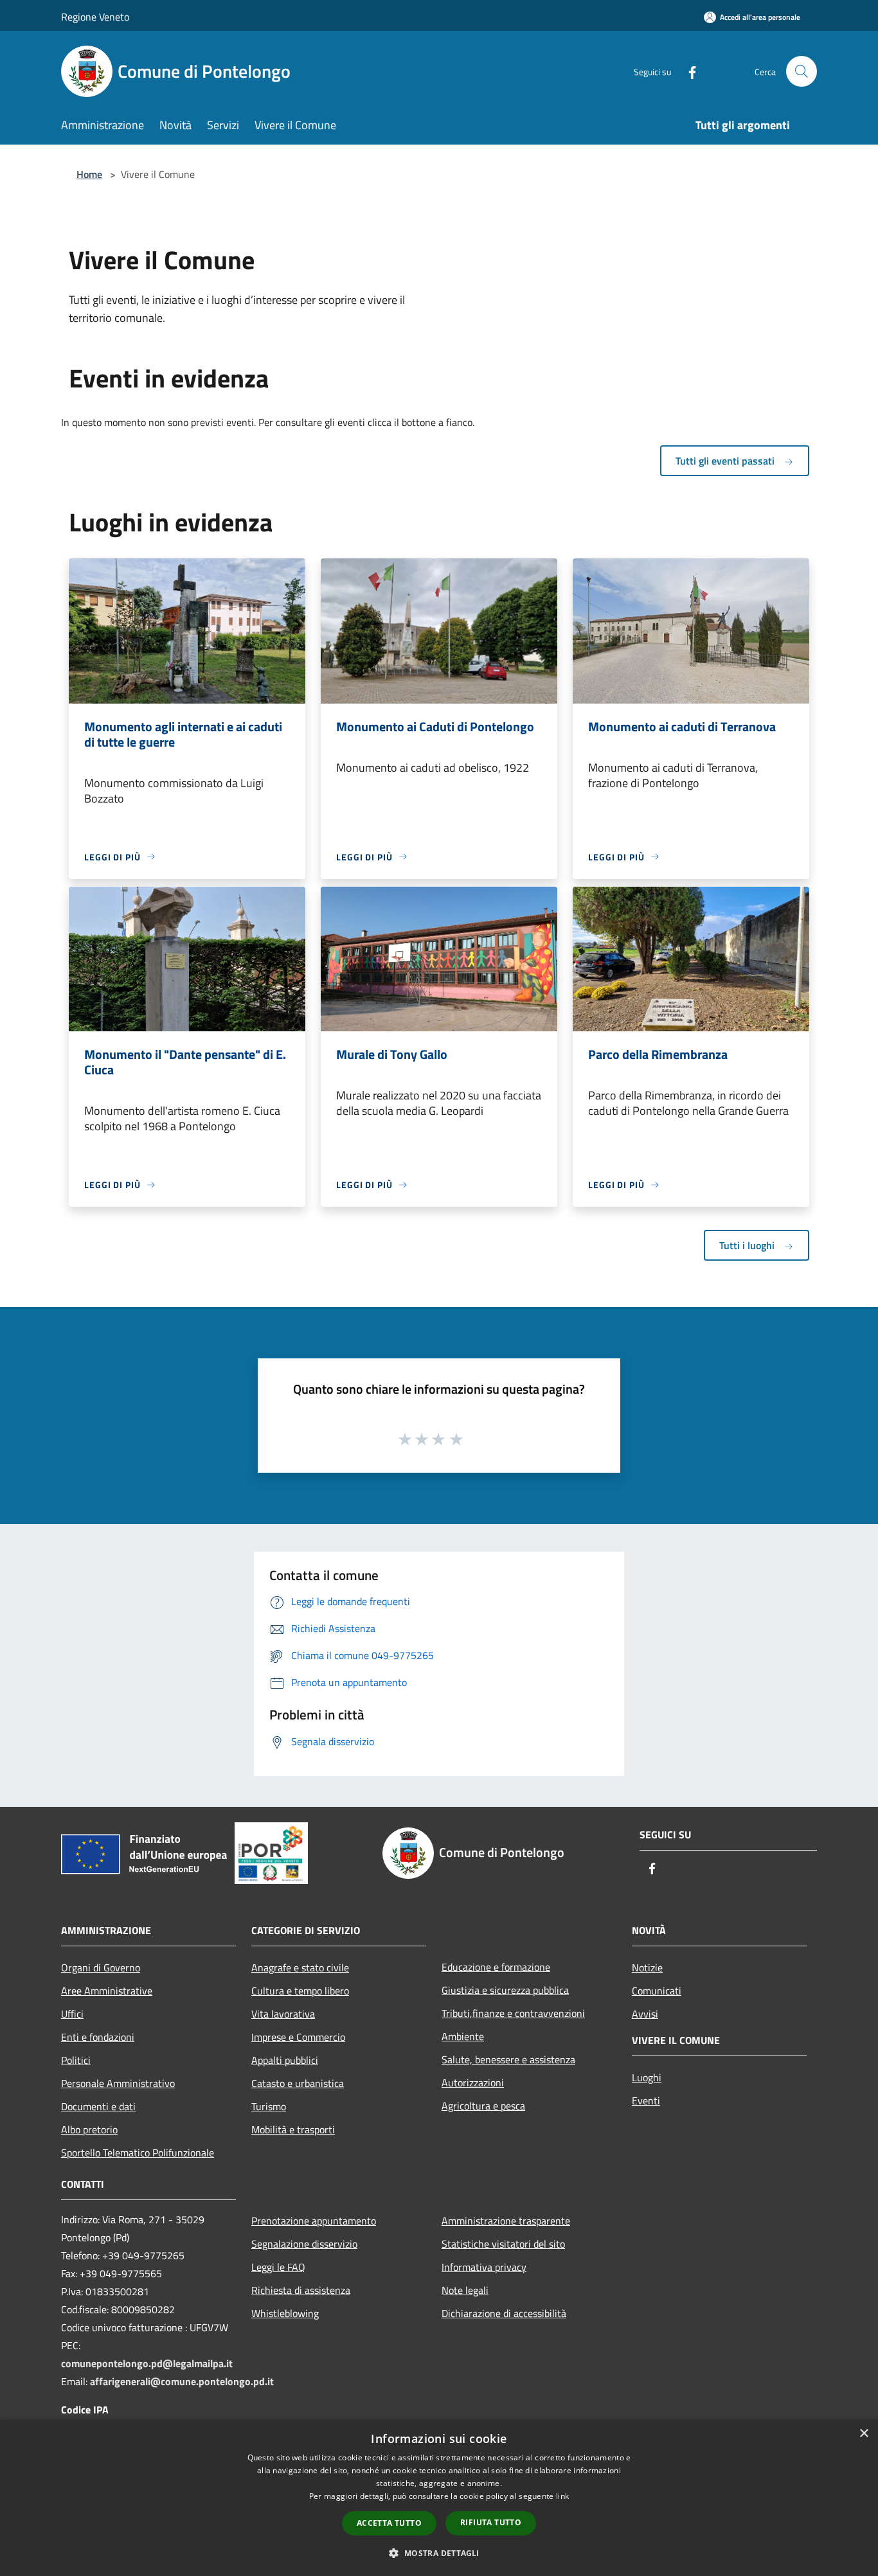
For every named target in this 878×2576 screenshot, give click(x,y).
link (562, 2496)
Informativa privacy (484, 2267)
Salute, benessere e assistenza (508, 2059)
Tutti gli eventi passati (726, 461)
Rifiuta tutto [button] (491, 2522)
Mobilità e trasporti (293, 2129)
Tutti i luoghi (748, 1245)
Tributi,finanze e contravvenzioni (513, 2013)
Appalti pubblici (285, 2060)
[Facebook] (687, 71)
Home (89, 174)
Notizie (647, 1968)
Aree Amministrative (107, 1991)
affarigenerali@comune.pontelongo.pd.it (182, 2381)
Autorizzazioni (473, 2083)
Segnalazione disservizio (304, 2244)
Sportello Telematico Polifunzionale (138, 2153)
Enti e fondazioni (98, 2037)
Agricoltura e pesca (483, 2106)
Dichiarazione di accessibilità (504, 2313)
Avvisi (645, 2014)
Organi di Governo (101, 1968)
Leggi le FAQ (278, 2267)
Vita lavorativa (283, 2014)
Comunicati (657, 1991)
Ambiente (463, 2036)
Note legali (465, 2290)
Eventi (646, 2101)
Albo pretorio (89, 2129)
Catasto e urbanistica (298, 2083)
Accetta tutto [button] (389, 2523)
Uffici (72, 2014)
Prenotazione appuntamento (314, 2221)
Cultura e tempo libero (300, 1991)
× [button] (864, 2434)
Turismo (269, 2106)
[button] (439, 2553)
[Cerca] (802, 71)
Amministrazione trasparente (506, 2221)
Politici (76, 2060)
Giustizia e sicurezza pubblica (505, 1990)
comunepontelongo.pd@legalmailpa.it (147, 2363)
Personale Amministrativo (118, 2083)
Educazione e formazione (496, 1967)
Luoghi (647, 2077)
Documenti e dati (98, 2106)
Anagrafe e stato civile (300, 1968)
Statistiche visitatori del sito (503, 2244)
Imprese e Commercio (298, 2037)
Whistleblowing (285, 2313)
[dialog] (439, 2498)
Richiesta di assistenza (301, 2290)
